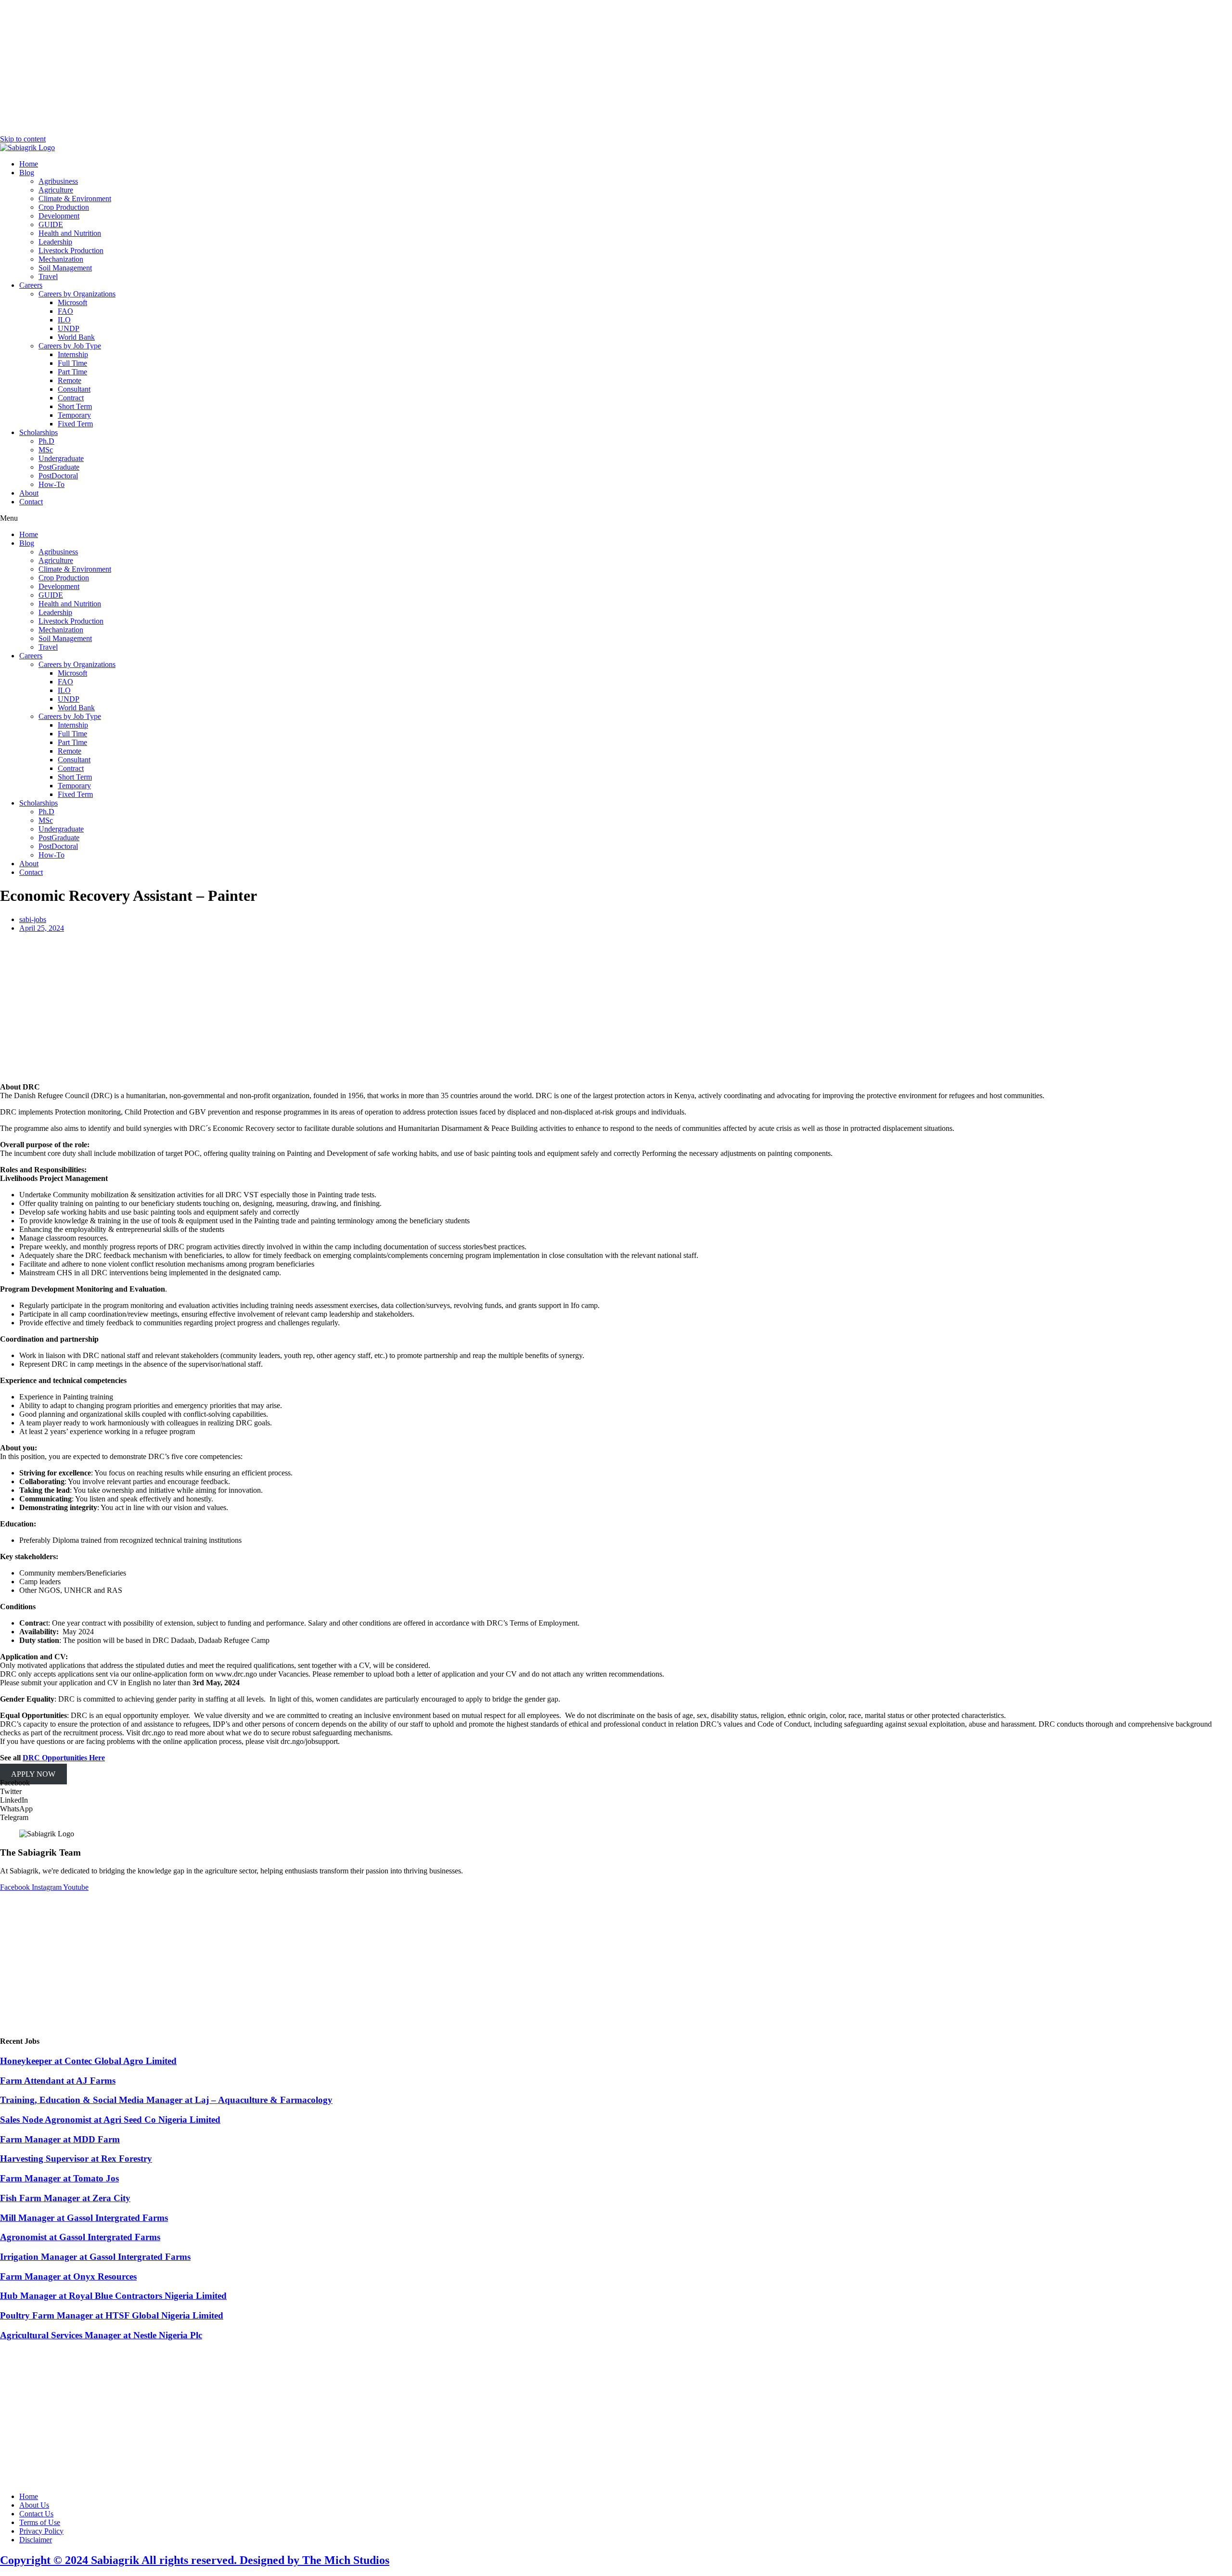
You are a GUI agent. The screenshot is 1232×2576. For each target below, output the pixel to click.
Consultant (74, 389)
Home (29, 164)
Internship (73, 354)
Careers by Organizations (77, 294)
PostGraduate (59, 467)
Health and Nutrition (70, 233)
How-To (51, 484)
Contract (71, 398)
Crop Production (64, 207)
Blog (27, 173)
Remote (70, 380)
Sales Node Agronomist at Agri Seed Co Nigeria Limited (110, 2120)
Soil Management (65, 268)
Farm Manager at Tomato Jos (59, 2178)
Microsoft (72, 302)
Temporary (74, 415)
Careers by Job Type (70, 346)
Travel (48, 276)
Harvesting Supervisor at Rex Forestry (76, 2159)
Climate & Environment (75, 199)
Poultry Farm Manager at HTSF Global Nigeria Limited (112, 2315)
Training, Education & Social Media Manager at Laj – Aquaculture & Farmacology (166, 2100)
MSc (46, 450)
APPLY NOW (33, 1774)
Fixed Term (75, 424)
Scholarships (38, 432)
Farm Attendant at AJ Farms (58, 2081)
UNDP (69, 328)
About (29, 493)
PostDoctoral (58, 476)
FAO (65, 311)
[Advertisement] (616, 67)
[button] (616, 518)
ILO (64, 320)
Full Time (72, 363)
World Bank (76, 337)
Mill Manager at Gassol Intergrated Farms (84, 2218)
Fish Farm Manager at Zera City (65, 2198)
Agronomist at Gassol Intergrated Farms (80, 2237)
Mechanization (61, 259)
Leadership (55, 242)
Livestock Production (71, 250)
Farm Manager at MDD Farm (60, 2139)
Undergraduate (61, 458)
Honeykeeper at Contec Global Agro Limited (88, 2061)
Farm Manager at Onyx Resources (68, 2276)
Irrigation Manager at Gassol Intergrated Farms (95, 2257)
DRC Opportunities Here (64, 1758)
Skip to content (23, 139)
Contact (31, 502)
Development (59, 216)
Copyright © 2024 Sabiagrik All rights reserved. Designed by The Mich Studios (195, 2560)
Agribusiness (58, 181)
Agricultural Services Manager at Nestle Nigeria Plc (101, 2335)
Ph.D (46, 441)
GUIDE (51, 224)
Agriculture (56, 190)
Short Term (75, 406)
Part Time (72, 372)
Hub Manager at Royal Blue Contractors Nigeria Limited (113, 2296)
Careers (31, 285)
